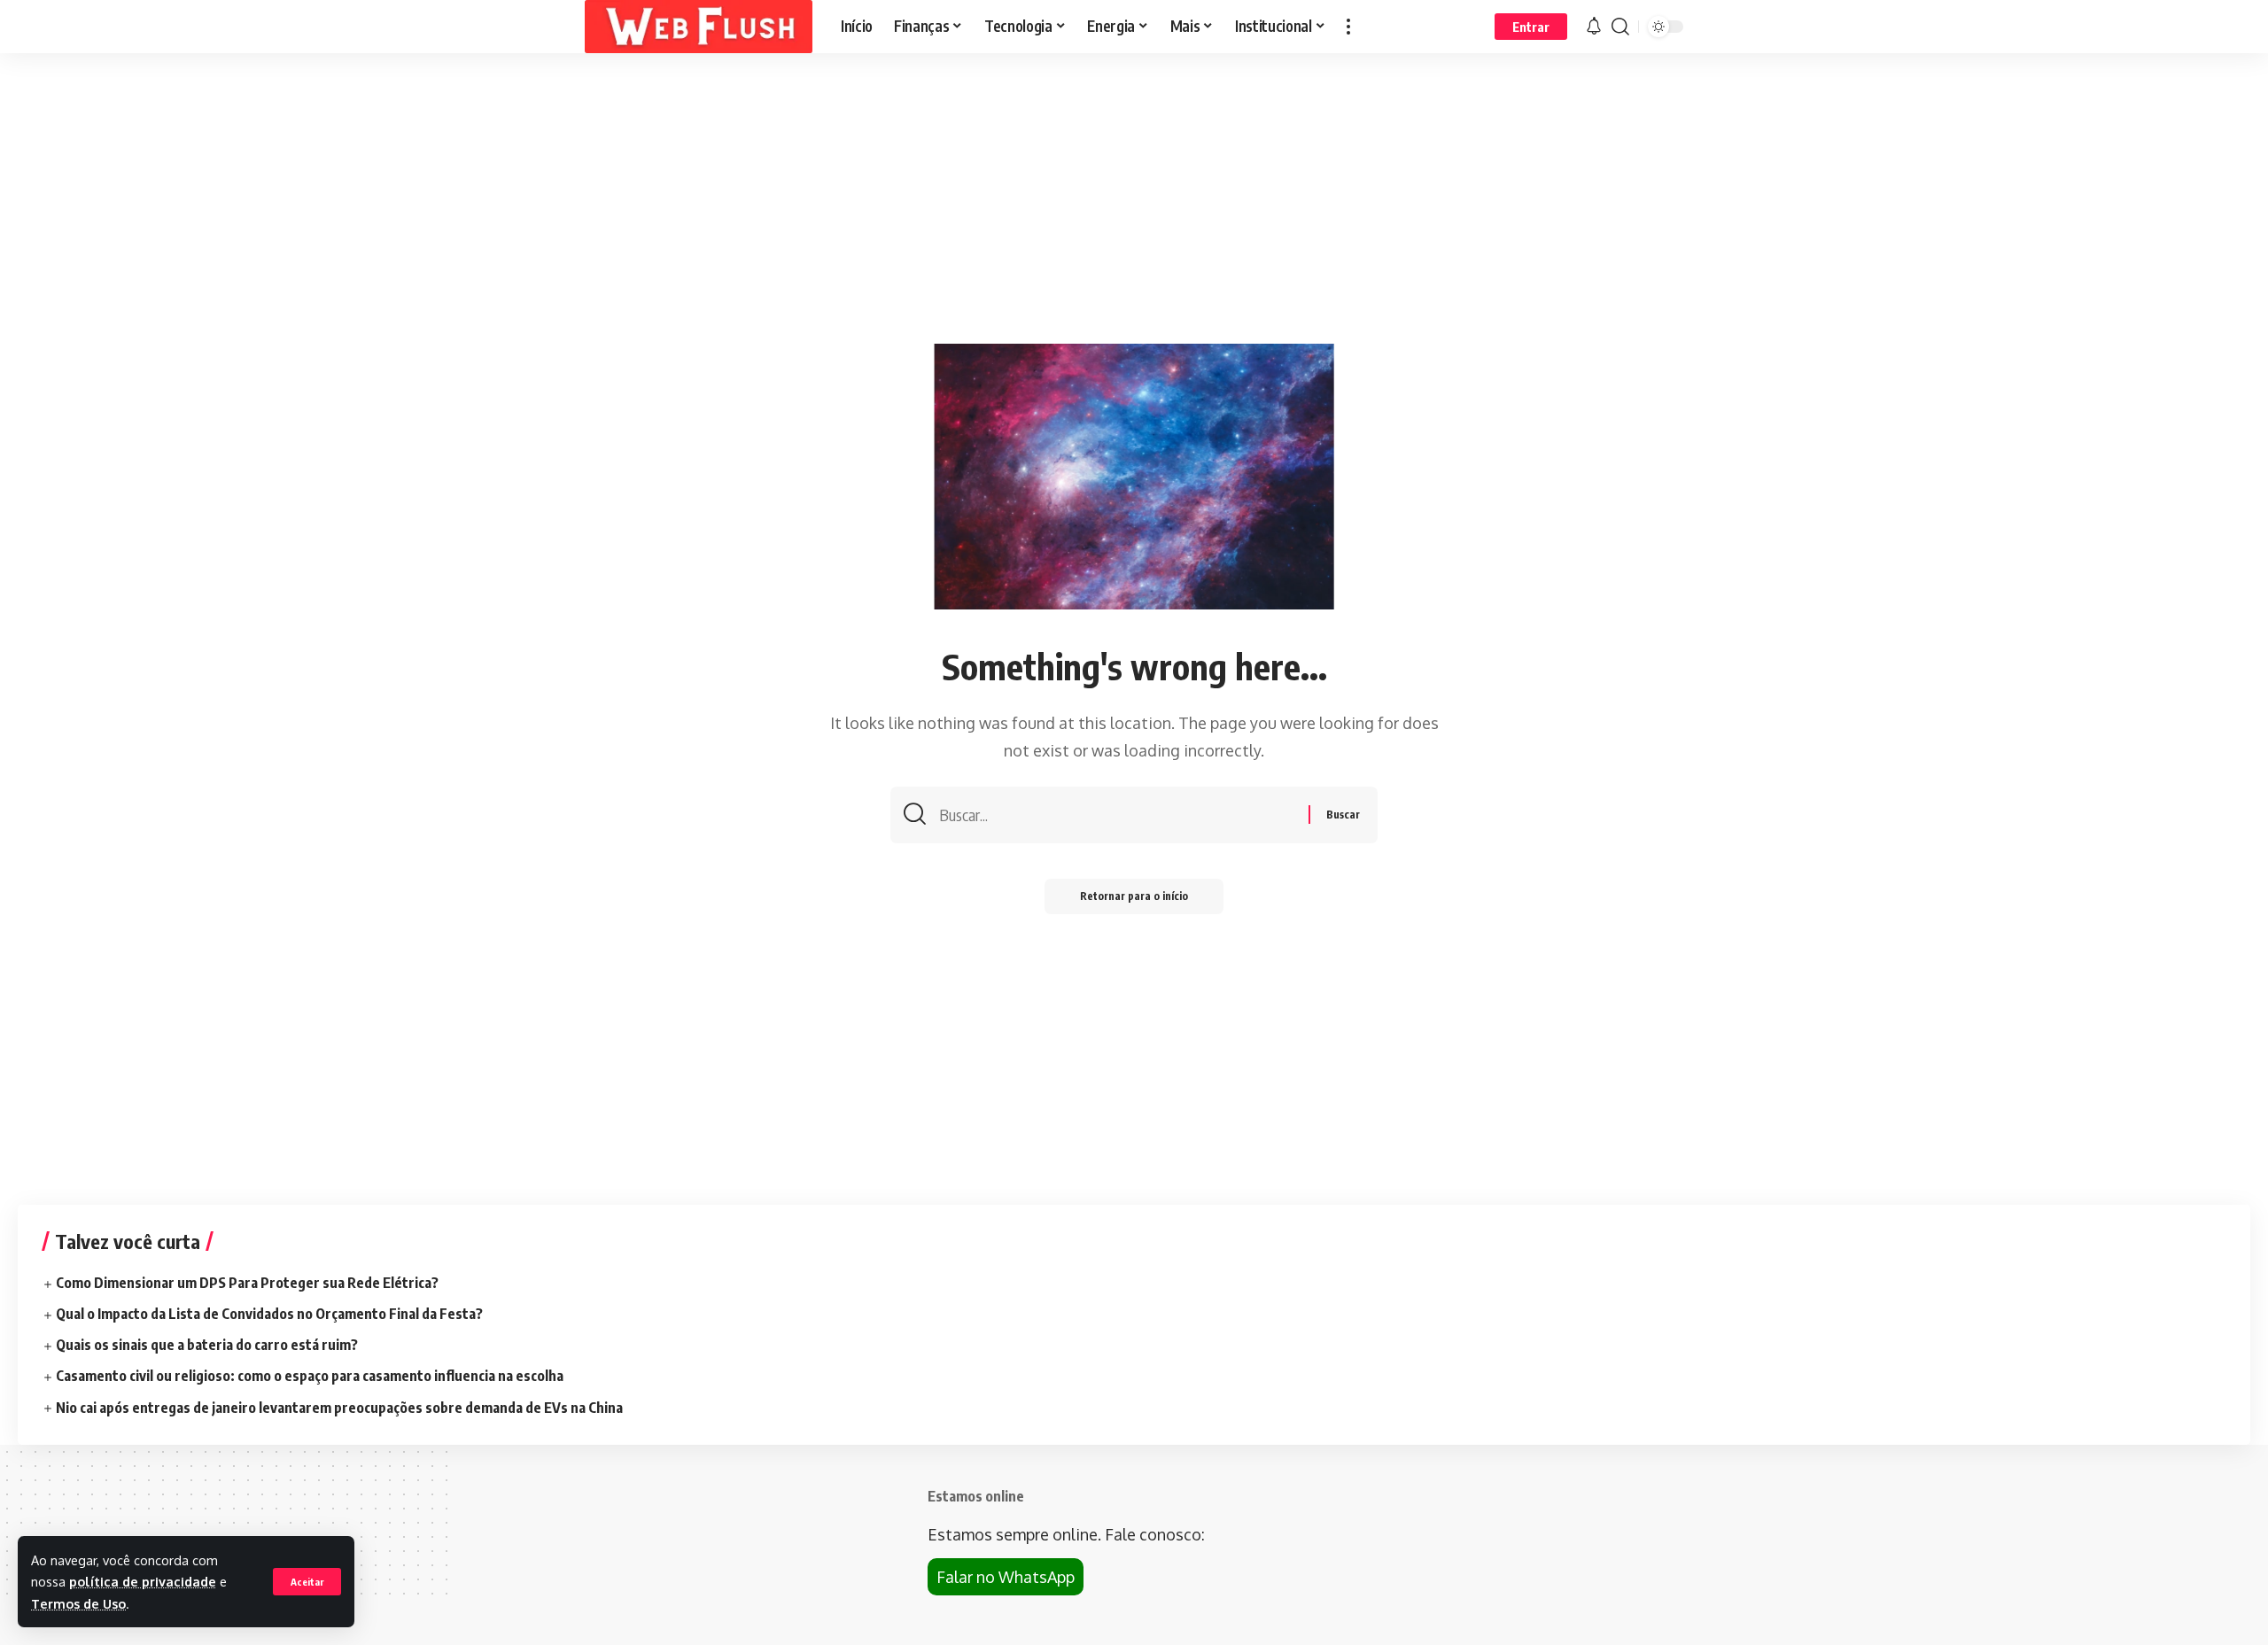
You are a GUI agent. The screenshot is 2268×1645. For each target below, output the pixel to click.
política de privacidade (143, 1581)
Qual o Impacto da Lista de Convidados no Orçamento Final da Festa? (269, 1314)
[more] (1348, 27)
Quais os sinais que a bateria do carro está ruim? (207, 1345)
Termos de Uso (78, 1603)
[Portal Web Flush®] (699, 27)
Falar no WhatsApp (1006, 1577)
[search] (1620, 27)
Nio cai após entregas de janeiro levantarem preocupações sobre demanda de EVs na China (339, 1408)
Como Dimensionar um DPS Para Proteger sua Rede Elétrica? (247, 1283)
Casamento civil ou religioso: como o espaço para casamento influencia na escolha (310, 1376)
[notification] (1594, 27)
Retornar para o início (1134, 896)
